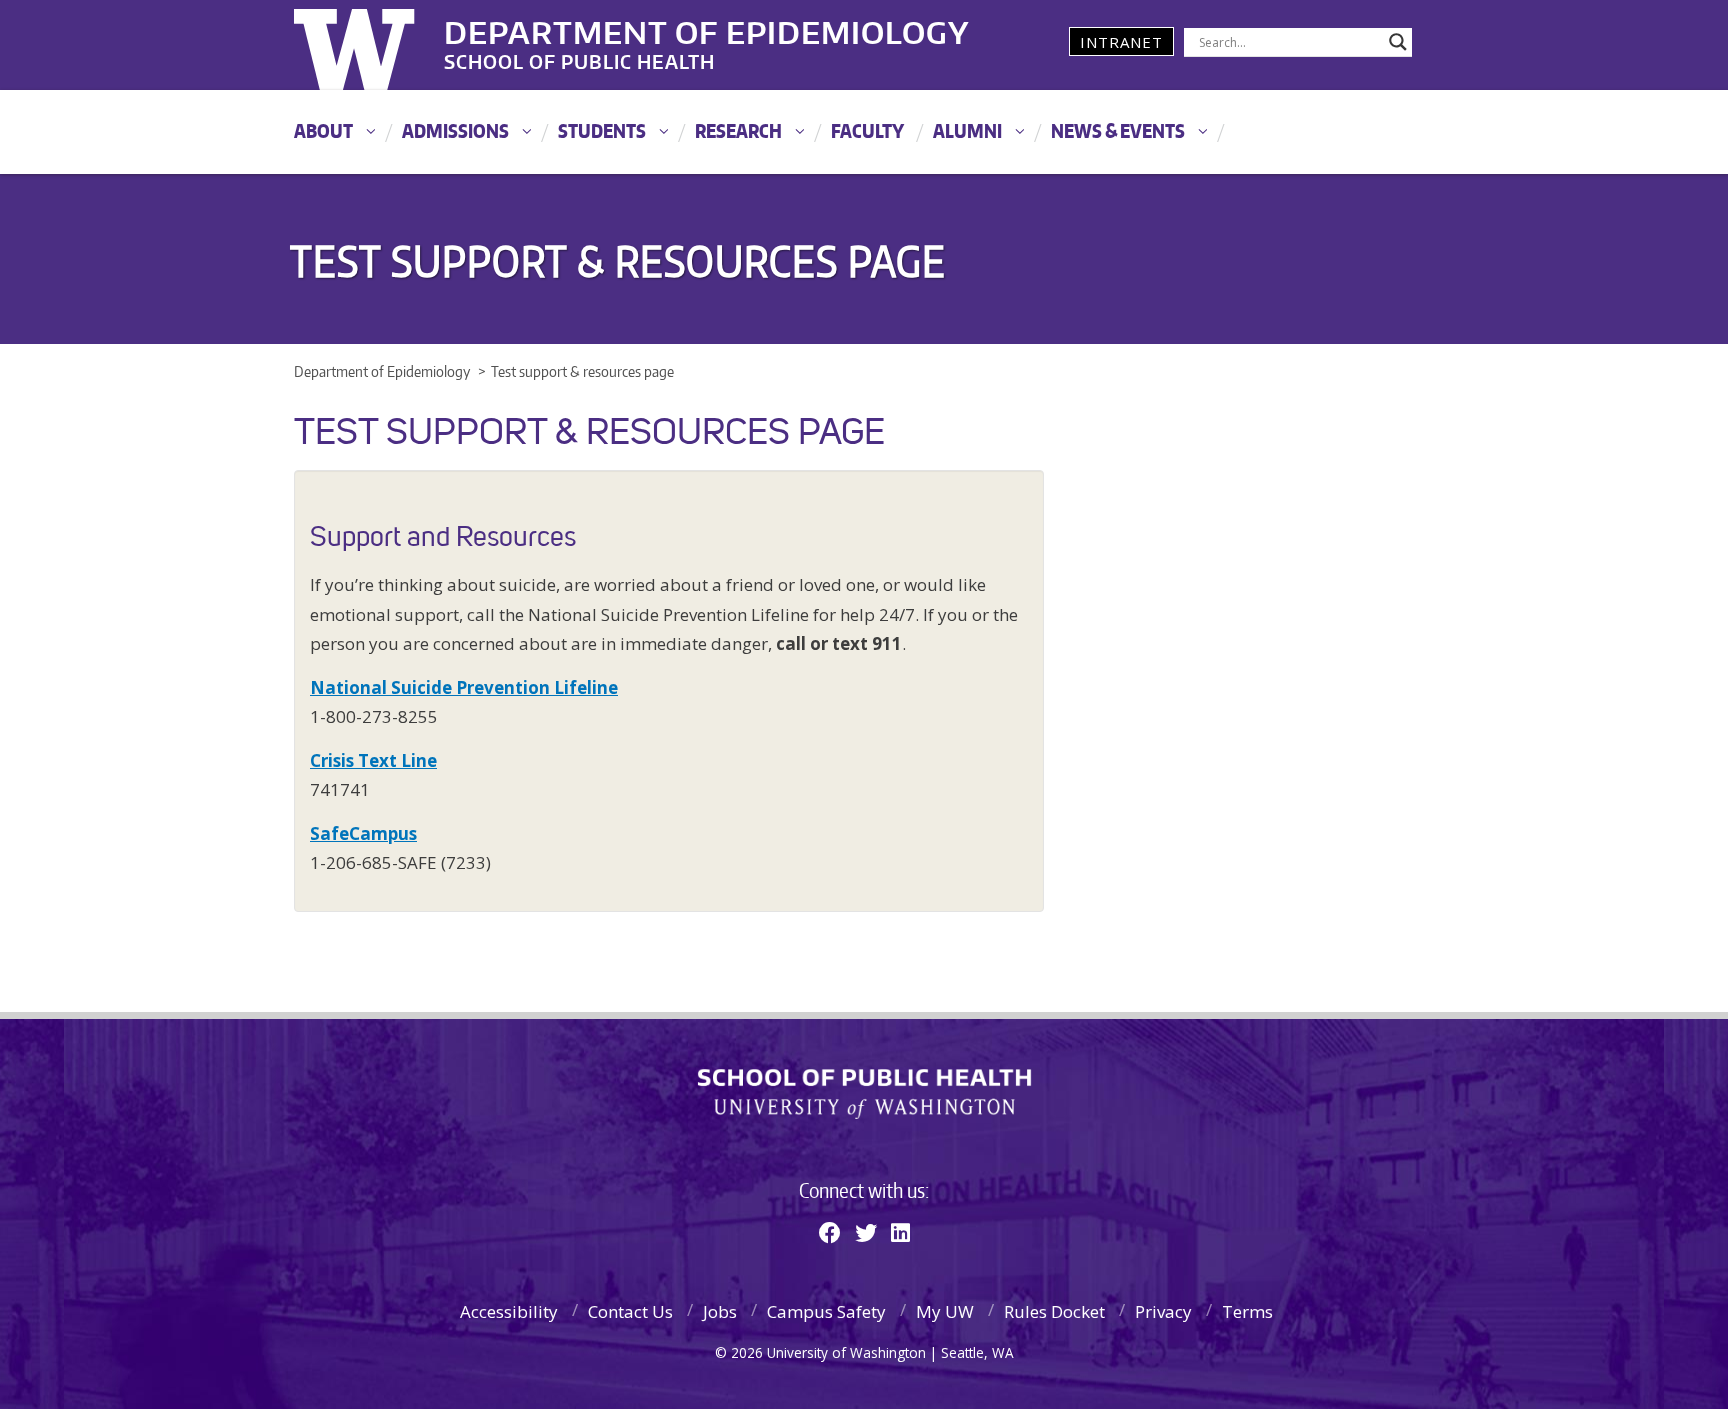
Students (602, 130)
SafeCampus (363, 833)
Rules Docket (1054, 1311)
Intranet (1121, 42)
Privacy (1163, 1311)
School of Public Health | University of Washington (864, 1094)
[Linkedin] (900, 1232)
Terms (1247, 1311)
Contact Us (630, 1311)
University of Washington (375, 45)
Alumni (967, 130)
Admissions (455, 130)
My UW (945, 1311)
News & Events (1118, 130)
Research (738, 130)
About (323, 130)
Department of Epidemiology (707, 29)
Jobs (720, 1311)
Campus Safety (826, 1311)
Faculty (867, 130)
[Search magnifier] (1398, 42)
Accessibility (509, 1311)
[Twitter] (866, 1232)
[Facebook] (830, 1232)
